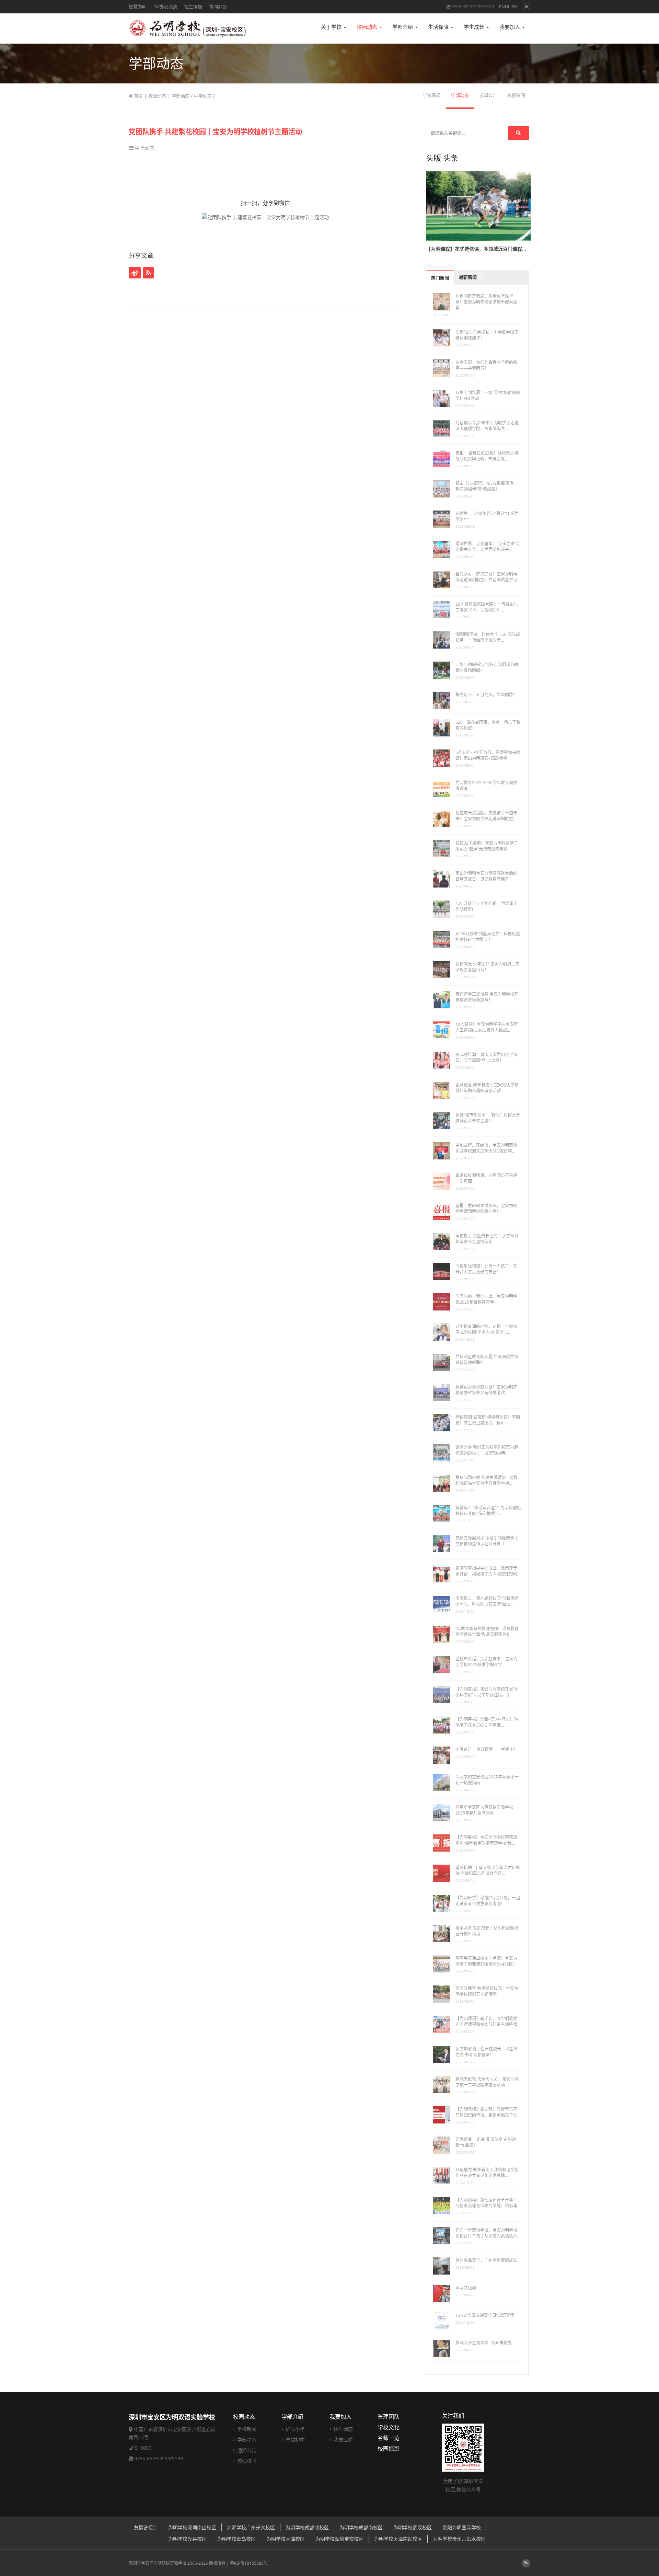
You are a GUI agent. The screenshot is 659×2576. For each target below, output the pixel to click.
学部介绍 (403, 27)
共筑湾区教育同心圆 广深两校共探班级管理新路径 (487, 1360)
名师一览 (389, 2438)
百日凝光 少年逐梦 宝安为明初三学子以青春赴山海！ (487, 967)
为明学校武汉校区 (413, 2527)
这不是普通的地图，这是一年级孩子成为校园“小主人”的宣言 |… (486, 1329)
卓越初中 (294, 2440)
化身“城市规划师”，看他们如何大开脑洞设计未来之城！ (488, 1118)
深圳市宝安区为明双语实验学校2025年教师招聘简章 (484, 1810)
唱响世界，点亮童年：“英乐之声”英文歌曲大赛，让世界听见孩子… (488, 547)
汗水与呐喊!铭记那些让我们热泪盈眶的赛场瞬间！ (487, 667)
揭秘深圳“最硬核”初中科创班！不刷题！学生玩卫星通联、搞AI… (488, 1420)
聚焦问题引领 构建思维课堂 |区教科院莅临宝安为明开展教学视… (487, 1480)
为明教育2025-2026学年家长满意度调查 (486, 786)
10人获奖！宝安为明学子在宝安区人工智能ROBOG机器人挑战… (487, 1027)
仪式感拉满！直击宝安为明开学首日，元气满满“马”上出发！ (486, 1057)
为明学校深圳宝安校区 (339, 2539)
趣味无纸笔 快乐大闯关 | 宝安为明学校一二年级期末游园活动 (487, 2082)
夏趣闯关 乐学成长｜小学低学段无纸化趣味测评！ (487, 335)
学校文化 (389, 2427)
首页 (138, 96)
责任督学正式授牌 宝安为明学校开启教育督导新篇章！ (487, 997)
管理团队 (389, 2417)
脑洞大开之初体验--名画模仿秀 (484, 2343)
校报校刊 (516, 95)
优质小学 (294, 2429)
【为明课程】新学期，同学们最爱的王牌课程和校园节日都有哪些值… (488, 2022)
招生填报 (193, 7)
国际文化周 (466, 2288)
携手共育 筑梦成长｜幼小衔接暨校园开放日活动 (487, 1931)
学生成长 (475, 27)
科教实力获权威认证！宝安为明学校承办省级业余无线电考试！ (486, 1390)
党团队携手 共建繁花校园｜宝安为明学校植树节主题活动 (215, 132)
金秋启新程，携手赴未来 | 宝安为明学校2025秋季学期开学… (487, 1662)
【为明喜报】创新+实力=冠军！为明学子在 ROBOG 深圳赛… (487, 1722)
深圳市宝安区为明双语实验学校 (158, 2563)
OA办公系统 (165, 7)
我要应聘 (343, 2440)
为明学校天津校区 (286, 2539)
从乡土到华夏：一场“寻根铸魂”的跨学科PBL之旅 (488, 396)
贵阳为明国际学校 (462, 2527)
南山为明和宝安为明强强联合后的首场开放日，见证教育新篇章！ (486, 876)
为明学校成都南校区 (361, 2527)
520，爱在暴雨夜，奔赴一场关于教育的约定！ (488, 725)
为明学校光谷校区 (187, 2539)
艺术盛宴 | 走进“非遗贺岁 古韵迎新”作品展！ (486, 2142)
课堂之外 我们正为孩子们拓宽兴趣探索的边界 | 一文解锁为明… (487, 1450)
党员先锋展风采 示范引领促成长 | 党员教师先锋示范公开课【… (487, 1541)
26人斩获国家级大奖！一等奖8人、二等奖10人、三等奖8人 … (488, 607)
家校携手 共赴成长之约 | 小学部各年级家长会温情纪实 (487, 1239)
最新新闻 (468, 277)
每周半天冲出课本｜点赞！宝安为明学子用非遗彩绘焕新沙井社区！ (486, 1961)
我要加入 (510, 27)
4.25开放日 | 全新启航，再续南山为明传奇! (487, 906)
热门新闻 (440, 278)
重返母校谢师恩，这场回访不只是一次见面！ (486, 1178)
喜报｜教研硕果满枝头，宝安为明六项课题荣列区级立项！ (486, 1209)
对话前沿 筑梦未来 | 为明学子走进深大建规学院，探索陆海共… (487, 426)
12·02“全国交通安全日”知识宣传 (485, 2315)
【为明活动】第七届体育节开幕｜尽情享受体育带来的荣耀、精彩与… (488, 2203)
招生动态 (343, 2429)
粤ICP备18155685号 (249, 2563)
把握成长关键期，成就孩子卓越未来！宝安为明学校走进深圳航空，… (488, 816)
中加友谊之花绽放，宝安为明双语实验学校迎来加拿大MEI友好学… (486, 1148)
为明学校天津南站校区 (398, 2539)
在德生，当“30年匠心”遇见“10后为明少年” (487, 516)
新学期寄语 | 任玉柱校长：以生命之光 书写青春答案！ (487, 2052)
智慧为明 (138, 7)
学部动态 (181, 96)
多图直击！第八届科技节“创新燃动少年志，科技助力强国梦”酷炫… (487, 1601)
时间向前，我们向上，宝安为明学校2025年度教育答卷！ (486, 1299)
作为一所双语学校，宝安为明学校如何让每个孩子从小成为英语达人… (488, 2233)
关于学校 (332, 27)
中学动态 (203, 96)
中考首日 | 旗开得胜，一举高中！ (487, 1749)
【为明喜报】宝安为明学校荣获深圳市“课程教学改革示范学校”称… (486, 1840)
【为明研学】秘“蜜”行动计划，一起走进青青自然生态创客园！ (488, 1901)
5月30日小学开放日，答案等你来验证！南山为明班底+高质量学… (488, 755)
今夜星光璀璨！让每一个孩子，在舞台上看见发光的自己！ (486, 1269)
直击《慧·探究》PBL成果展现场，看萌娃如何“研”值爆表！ (486, 486)
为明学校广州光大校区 (251, 2527)
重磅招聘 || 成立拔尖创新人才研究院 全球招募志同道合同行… (488, 1870)
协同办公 (218, 7)
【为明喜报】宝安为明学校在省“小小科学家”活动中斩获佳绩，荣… (487, 1692)
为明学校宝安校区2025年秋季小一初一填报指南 (487, 1780)
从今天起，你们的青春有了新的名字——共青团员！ (486, 365)
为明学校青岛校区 (236, 2539)
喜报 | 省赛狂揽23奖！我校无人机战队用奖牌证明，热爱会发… (487, 456)
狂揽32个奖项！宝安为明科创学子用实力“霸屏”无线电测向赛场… (487, 846)
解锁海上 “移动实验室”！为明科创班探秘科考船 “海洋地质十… (488, 1511)
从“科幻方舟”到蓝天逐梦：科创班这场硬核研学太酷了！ (488, 937)
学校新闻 (432, 95)
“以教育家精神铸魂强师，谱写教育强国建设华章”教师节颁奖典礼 (487, 1632)
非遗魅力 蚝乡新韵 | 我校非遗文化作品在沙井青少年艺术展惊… (487, 2173)
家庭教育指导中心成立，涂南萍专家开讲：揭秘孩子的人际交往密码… (488, 1571)
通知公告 (488, 95)
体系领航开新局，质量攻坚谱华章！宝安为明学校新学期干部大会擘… (486, 302)
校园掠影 (389, 2449)
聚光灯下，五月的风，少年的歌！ (486, 695)
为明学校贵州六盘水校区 (459, 2539)
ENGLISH (508, 7)
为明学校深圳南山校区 (192, 2527)
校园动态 (368, 27)
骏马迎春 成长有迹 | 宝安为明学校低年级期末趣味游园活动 (487, 1088)
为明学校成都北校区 (307, 2527)
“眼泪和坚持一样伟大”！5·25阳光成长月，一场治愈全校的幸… (488, 637)
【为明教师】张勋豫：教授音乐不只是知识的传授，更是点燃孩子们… (488, 2112)
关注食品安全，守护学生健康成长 (486, 2260)
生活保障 (439, 27)
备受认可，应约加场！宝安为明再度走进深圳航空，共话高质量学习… (488, 577)
